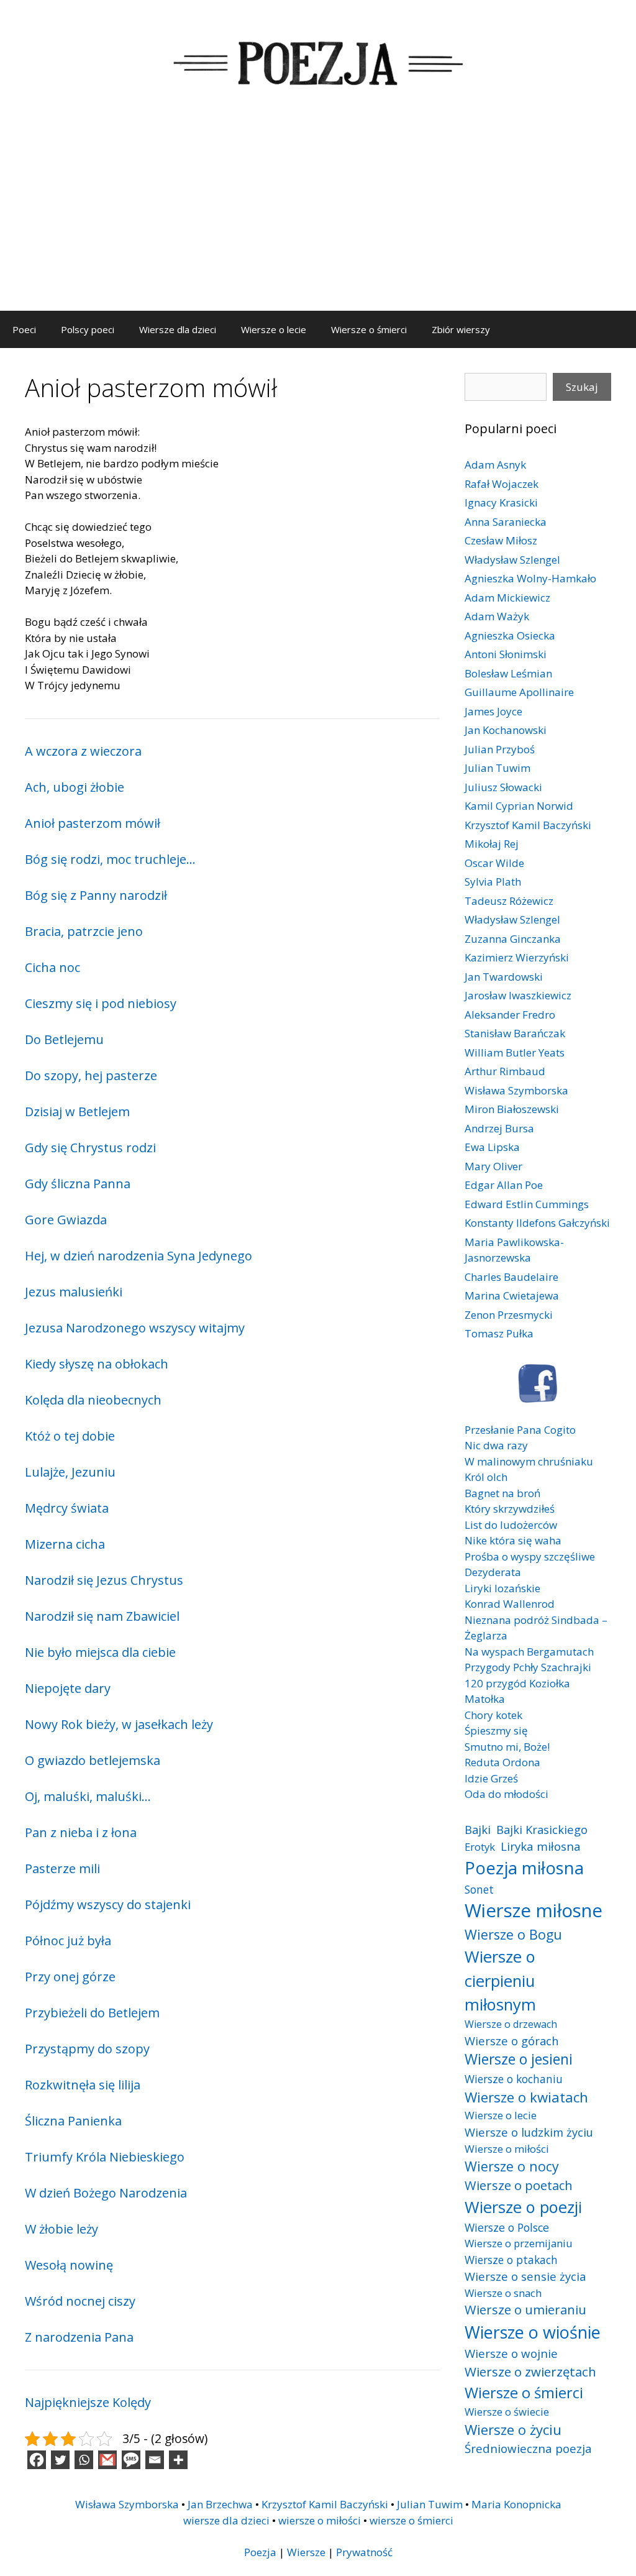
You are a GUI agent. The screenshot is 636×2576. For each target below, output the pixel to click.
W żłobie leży (61, 2229)
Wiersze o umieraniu (525, 2310)
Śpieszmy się (496, 1730)
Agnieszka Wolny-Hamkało (530, 578)
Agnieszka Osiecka (510, 635)
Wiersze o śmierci (369, 329)
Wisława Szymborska (516, 1090)
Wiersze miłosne (534, 1910)
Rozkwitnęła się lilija (83, 2085)
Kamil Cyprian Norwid (519, 806)
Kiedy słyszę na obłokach (97, 1364)
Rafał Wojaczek (502, 484)
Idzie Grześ (491, 1778)
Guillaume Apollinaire (519, 692)
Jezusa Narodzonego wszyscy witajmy (135, 1328)
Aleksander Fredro (510, 1015)
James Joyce (493, 711)
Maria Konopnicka (516, 2504)
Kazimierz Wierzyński (517, 957)
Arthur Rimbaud (505, 1071)
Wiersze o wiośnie (533, 2332)
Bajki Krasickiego (542, 1829)
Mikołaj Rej (492, 844)
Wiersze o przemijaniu (519, 2243)
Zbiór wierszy (461, 329)
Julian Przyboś (500, 749)
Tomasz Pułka (499, 1333)
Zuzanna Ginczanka (513, 939)
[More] (178, 2460)
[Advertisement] (318, 218)
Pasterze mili (62, 1868)
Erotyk (480, 1847)
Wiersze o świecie (507, 2412)
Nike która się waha (513, 1540)
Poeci (24, 329)
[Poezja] (318, 61)
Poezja (260, 2552)
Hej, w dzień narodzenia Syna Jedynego (139, 1256)
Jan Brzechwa (220, 2504)
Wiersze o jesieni (519, 2059)
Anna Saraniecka (506, 522)
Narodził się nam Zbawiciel (102, 1616)
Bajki (478, 1829)
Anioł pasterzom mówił (93, 823)
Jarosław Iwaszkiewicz (518, 995)
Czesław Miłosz (501, 540)
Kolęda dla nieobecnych (93, 1400)
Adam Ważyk (497, 616)
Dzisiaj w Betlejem (77, 1112)
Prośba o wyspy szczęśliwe (530, 1556)
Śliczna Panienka (73, 2121)
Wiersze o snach (503, 2293)
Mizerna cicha (65, 1544)
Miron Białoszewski (512, 1109)
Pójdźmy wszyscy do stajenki (108, 1904)
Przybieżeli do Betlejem (92, 2013)
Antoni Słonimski (506, 654)
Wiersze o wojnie (511, 2353)
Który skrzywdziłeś (510, 1509)
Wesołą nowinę (69, 2265)
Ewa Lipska (492, 1147)
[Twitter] (60, 2460)
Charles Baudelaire (511, 1277)
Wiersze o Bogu (513, 1934)
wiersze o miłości (320, 2520)
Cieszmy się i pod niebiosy (101, 1003)
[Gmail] (107, 2460)
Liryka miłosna (541, 1846)
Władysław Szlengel (512, 560)
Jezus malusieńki (74, 1292)
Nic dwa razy (496, 1445)
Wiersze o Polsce (507, 2227)
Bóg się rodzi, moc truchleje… (110, 859)
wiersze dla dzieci (226, 2520)
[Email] (155, 2460)
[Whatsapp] (84, 2460)
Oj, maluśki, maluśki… (88, 1796)
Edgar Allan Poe (504, 1185)
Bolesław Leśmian (508, 673)
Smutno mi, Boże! (507, 1747)
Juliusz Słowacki (503, 787)
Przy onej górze (70, 1977)
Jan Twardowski (504, 977)
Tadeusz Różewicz (509, 901)
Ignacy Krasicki (501, 502)
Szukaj (582, 387)
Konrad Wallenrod (510, 1604)
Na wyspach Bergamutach (529, 1652)
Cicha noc (52, 967)
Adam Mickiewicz (507, 598)
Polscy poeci (88, 329)
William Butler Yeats (515, 1052)
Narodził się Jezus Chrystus (104, 1580)
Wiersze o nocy (512, 2166)
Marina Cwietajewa (512, 1295)
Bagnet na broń (502, 1493)
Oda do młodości (507, 1794)
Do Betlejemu (64, 1039)
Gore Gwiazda (66, 1220)
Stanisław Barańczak (515, 1033)
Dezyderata (493, 1572)
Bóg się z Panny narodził (96, 895)
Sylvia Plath (493, 882)
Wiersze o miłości (507, 2149)
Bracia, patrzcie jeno (84, 931)
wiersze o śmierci (411, 2520)
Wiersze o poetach (519, 2185)
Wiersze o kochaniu (514, 2079)
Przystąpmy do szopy (87, 2049)
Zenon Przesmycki (509, 1315)
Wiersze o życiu (513, 2429)
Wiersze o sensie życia (525, 2276)
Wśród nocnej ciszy (80, 2301)
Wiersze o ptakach (511, 2260)
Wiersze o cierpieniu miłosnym (500, 1980)
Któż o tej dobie (70, 1436)
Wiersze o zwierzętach (530, 2372)
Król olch (486, 1477)
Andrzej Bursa (499, 1128)
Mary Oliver (493, 1166)
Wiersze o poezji (523, 2207)
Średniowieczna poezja (528, 2448)
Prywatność (364, 2552)
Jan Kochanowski (506, 730)
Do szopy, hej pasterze (91, 1075)
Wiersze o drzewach (511, 2024)
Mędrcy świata (67, 1508)
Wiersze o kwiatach (526, 2097)
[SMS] (131, 2460)
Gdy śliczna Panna (78, 1184)
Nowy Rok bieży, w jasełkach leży (119, 1724)
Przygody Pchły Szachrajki (528, 1667)
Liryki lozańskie (502, 1588)
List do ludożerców (511, 1525)
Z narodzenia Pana (79, 2337)
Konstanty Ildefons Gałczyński (537, 1223)
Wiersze (306, 2552)
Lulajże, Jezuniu (70, 1472)
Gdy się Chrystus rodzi (90, 1148)
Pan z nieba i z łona (81, 1832)
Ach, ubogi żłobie (75, 787)
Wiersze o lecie (274, 329)
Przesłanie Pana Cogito (520, 1430)
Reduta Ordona (502, 1762)
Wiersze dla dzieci (178, 329)
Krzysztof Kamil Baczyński (528, 825)
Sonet (479, 1889)
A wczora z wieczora (83, 751)
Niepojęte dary (68, 1688)
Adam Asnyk (495, 465)
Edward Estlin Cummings (527, 1204)
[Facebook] (37, 2460)
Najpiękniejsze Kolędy (88, 2402)
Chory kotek (493, 1715)
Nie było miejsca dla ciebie (100, 1652)
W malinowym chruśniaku (529, 1461)
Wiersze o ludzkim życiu (529, 2132)
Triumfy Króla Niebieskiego (105, 2157)
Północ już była (68, 1941)
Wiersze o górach (512, 2041)
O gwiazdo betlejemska (93, 1760)
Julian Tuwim (497, 768)
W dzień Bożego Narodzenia (106, 2193)
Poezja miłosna (524, 1868)
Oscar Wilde (494, 863)
